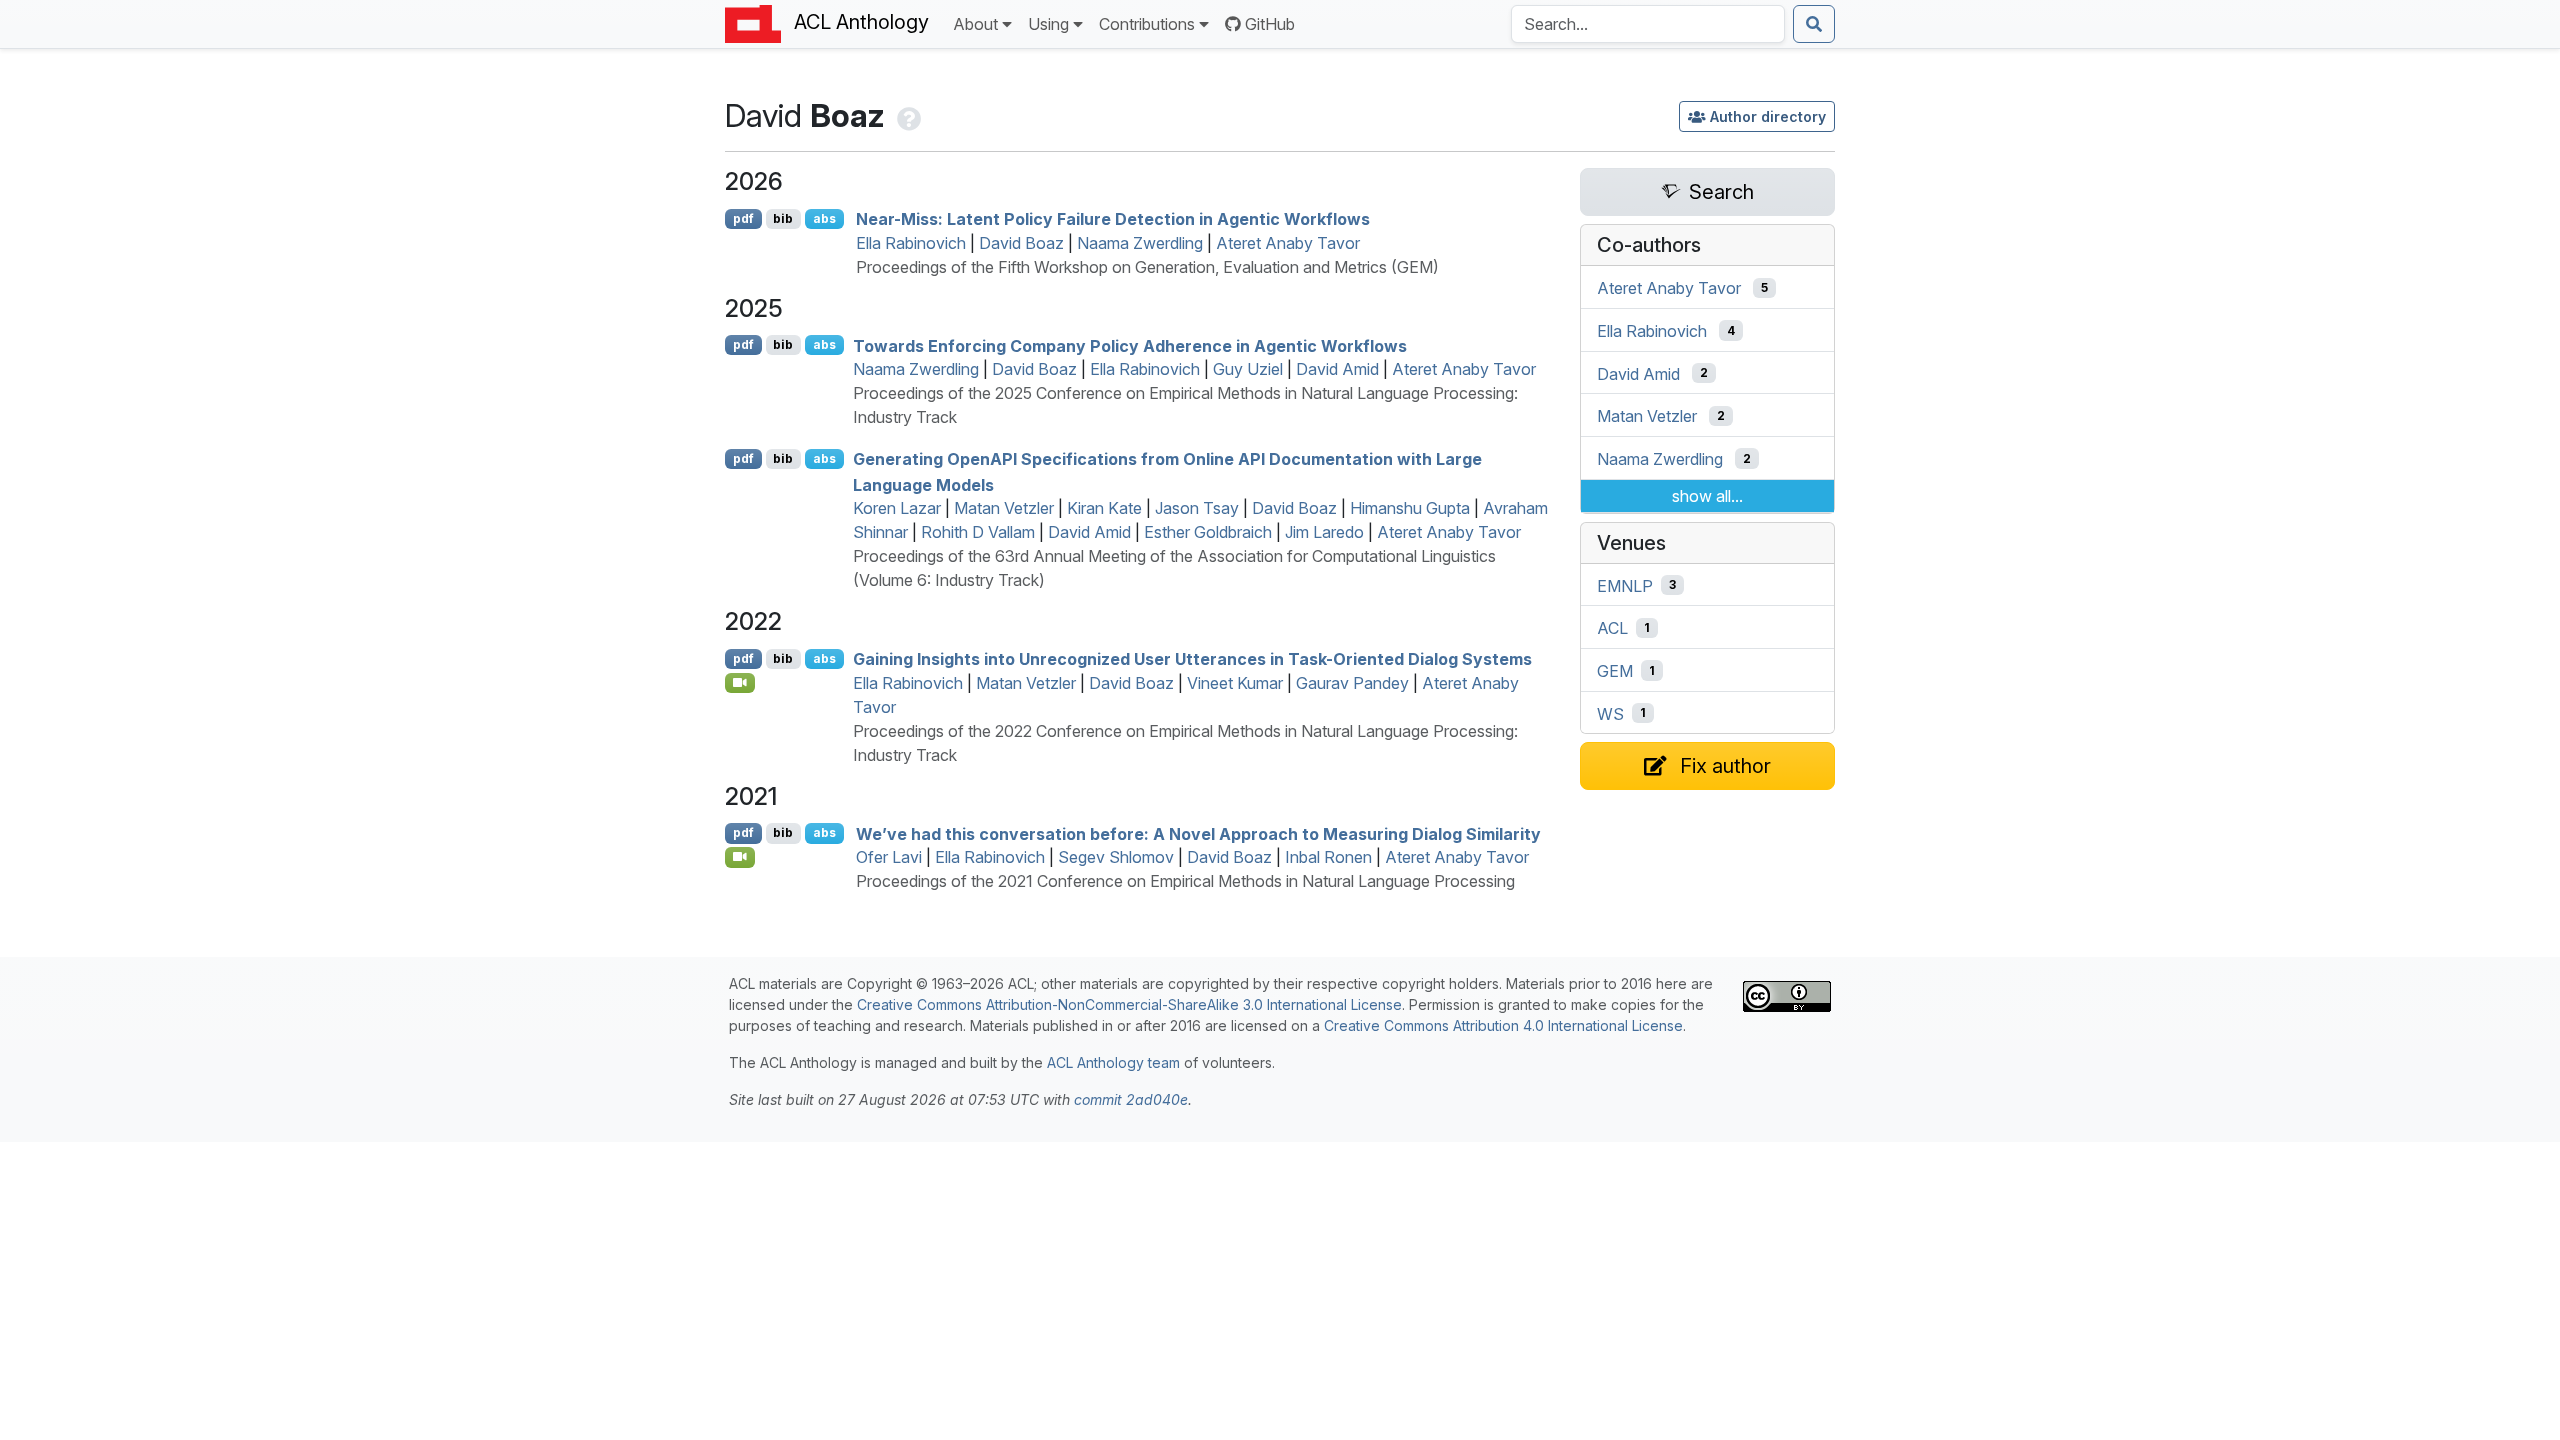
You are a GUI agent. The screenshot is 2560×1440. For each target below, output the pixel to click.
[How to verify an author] (907, 115)
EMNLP (1625, 585)
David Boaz (1021, 243)
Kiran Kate (1104, 508)
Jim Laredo (1324, 532)
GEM (1615, 671)
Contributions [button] (1147, 24)
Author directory (1768, 116)
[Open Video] (740, 683)
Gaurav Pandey (1352, 683)
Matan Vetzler (1004, 508)
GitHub (1270, 24)
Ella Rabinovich (911, 243)
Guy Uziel (1248, 369)
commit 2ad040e (1131, 1099)
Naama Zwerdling (1140, 243)
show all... (1707, 496)
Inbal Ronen (1328, 857)
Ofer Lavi (889, 857)
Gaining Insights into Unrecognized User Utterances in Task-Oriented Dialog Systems (1192, 659)
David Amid (1337, 369)
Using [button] (1048, 24)
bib (783, 218)
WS (1610, 713)
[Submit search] (1814, 24)
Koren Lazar (897, 508)
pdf (743, 218)
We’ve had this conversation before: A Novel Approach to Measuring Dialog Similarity (1198, 833)
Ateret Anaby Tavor (1288, 243)
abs (824, 218)
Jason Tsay (1197, 508)
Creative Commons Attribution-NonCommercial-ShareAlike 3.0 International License (1129, 1004)
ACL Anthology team (1113, 1062)
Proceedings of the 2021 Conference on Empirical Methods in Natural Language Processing (1185, 881)
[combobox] (1648, 24)
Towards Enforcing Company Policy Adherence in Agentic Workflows (1130, 345)
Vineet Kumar (1235, 683)
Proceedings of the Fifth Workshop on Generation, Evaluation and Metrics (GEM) (1147, 267)
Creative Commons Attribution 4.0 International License (1503, 1025)
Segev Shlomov (1116, 857)
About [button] (975, 24)
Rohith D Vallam (978, 532)
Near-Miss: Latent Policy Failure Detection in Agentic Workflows (1113, 219)
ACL (1612, 628)
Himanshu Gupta (1410, 508)
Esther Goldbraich (1208, 532)
